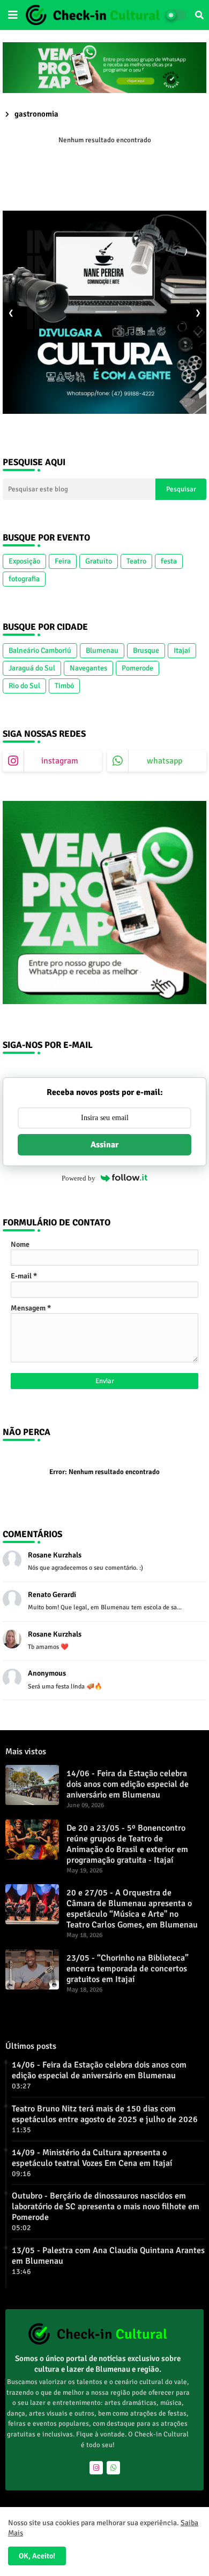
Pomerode (137, 668)
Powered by (79, 1178)
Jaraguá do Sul (32, 668)
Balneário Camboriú (40, 650)
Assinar (104, 1145)
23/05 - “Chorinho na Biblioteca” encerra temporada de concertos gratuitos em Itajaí (128, 1969)
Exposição (24, 561)
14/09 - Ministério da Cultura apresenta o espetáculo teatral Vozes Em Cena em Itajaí (92, 2158)
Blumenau (102, 650)
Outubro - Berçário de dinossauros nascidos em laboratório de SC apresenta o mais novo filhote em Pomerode (106, 2207)
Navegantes (88, 668)
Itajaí (182, 650)
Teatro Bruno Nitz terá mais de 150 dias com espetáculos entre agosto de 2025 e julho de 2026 (105, 2114)
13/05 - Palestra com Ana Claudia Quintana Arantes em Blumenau (108, 2256)
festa (169, 561)
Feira (63, 561)
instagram (60, 761)
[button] (199, 15)
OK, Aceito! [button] (37, 2556)
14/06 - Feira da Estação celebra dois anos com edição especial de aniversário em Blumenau (128, 1784)
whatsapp (165, 761)
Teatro (136, 561)
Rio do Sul (24, 686)
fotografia (24, 579)
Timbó (64, 686)
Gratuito (99, 561)
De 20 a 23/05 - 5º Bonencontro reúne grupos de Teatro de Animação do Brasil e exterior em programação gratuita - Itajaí (127, 1844)
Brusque (146, 650)
